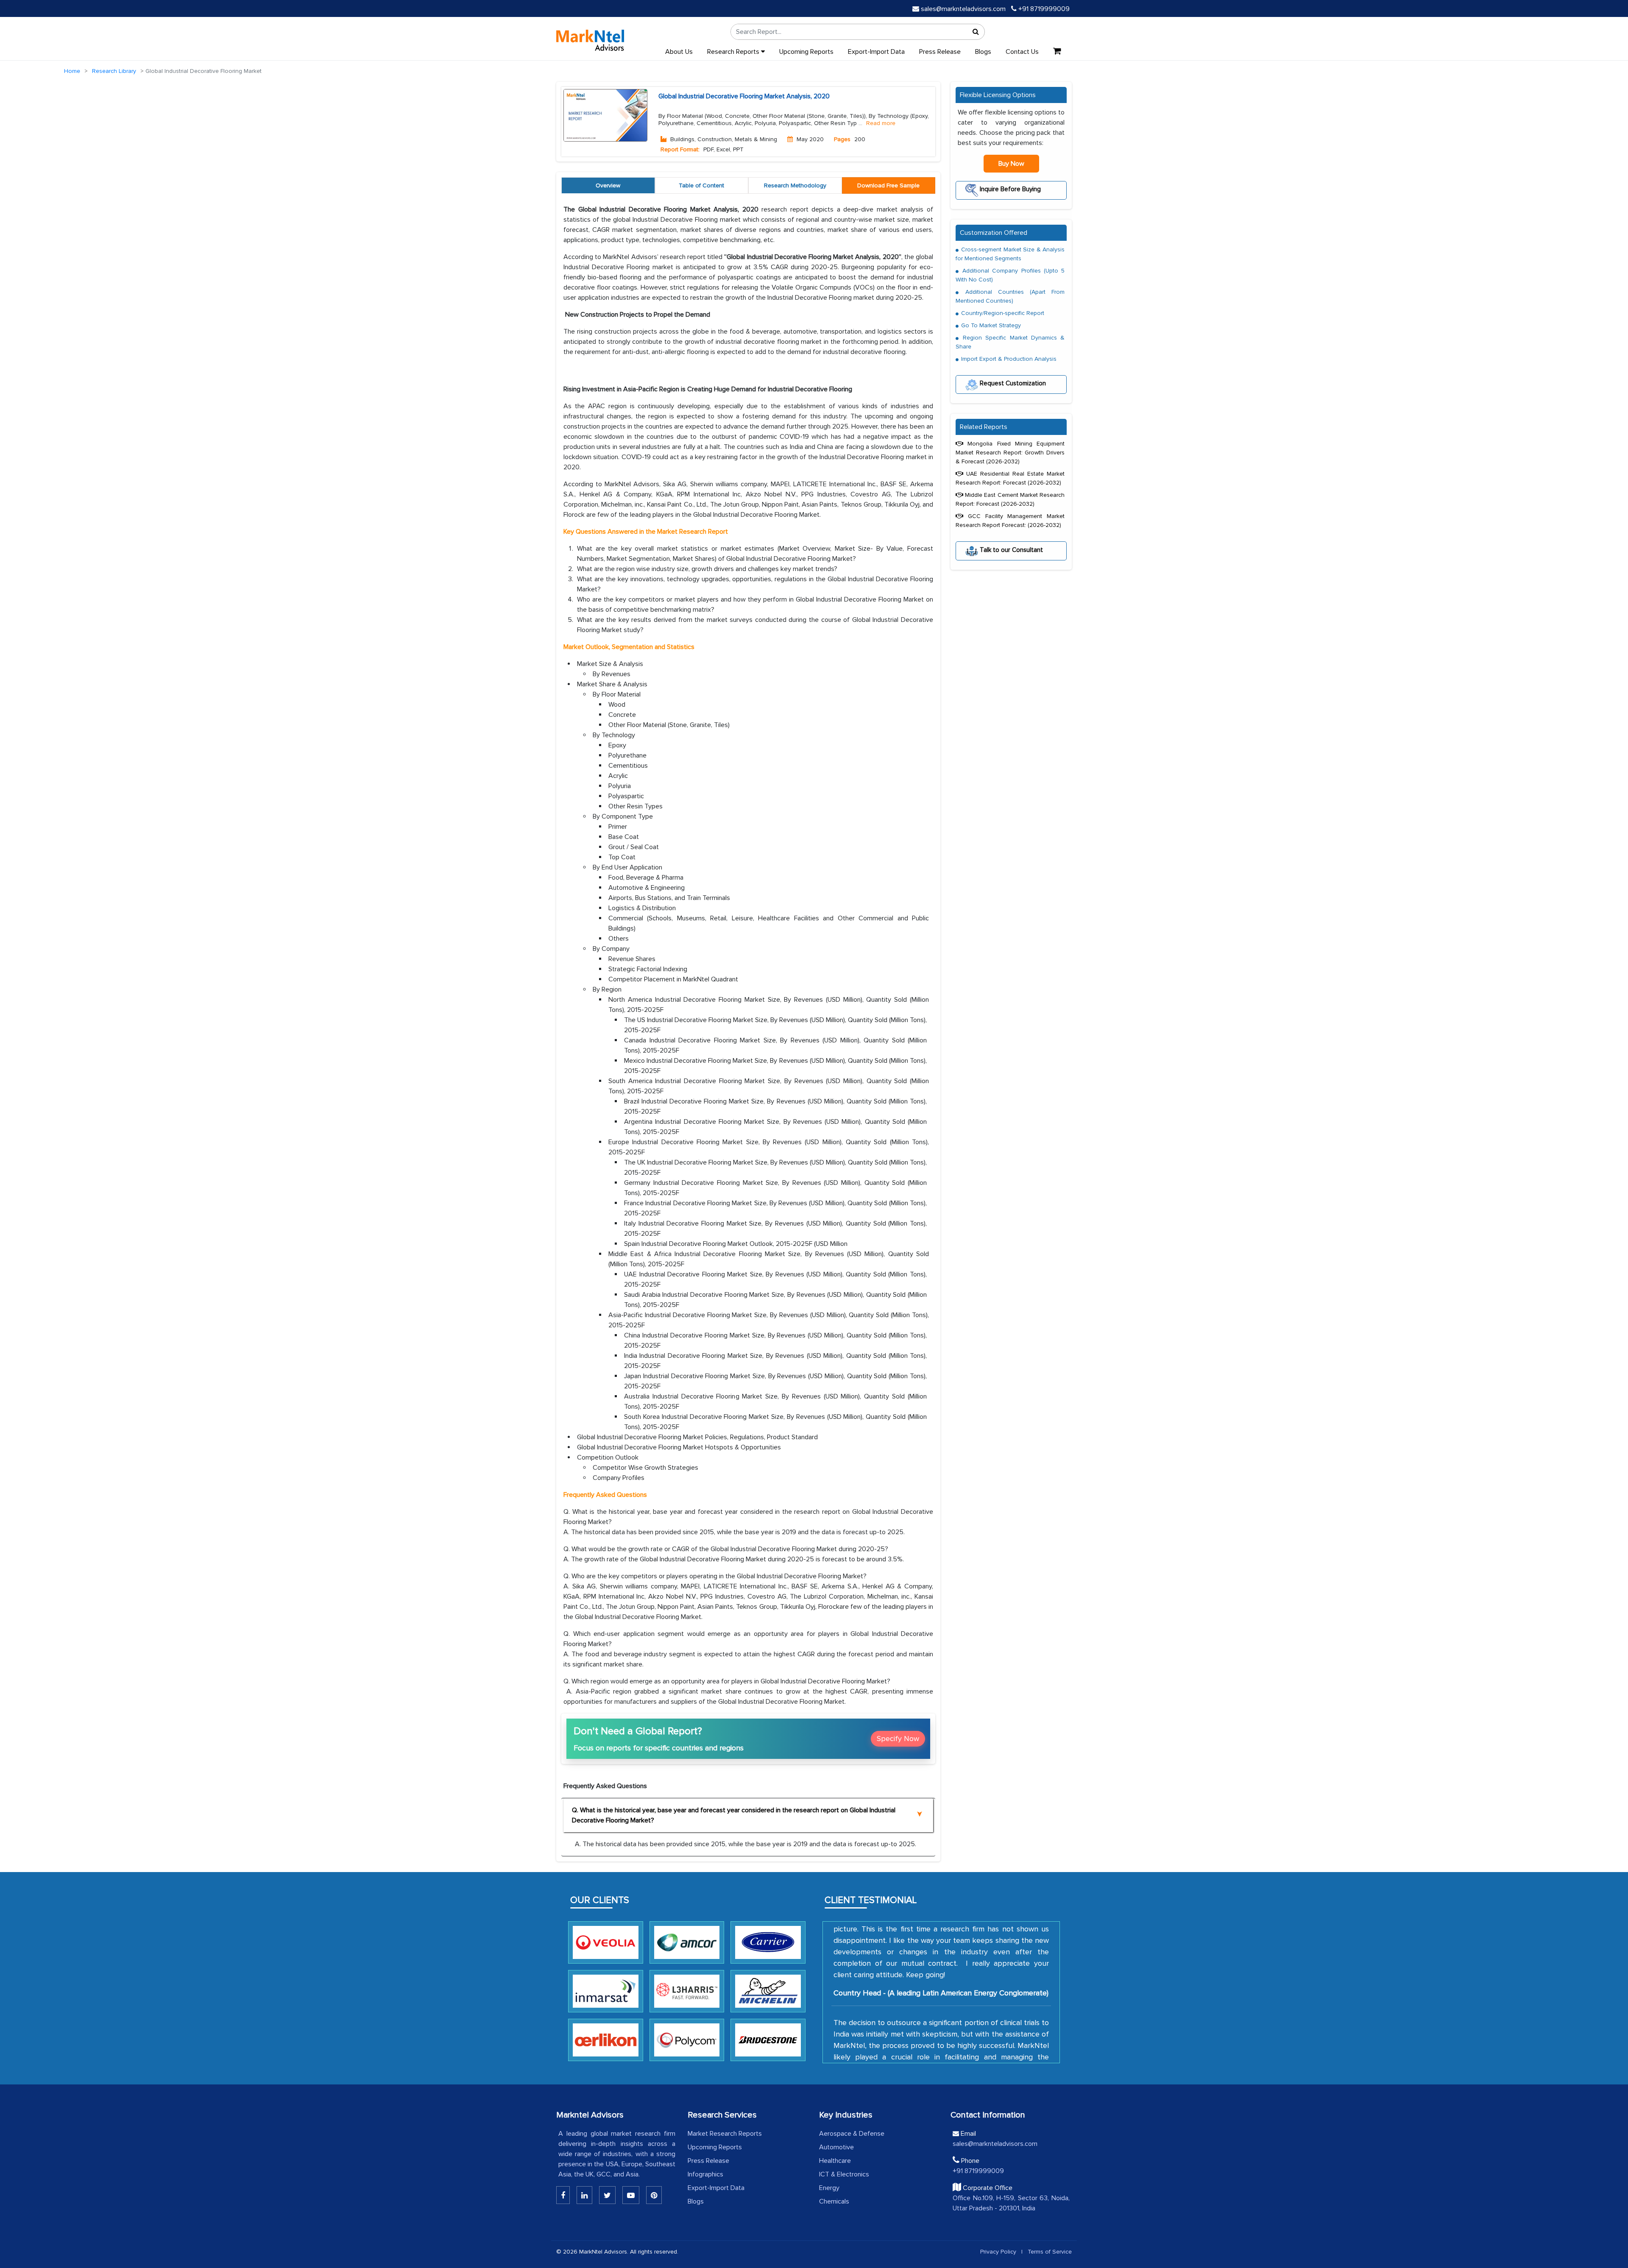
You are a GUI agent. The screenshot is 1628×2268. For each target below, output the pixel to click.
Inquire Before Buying (1009, 189)
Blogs (983, 52)
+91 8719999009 (1043, 9)
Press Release (940, 52)
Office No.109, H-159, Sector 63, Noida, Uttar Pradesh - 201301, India (1011, 2203)
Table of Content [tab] (701, 185)
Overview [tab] (608, 185)
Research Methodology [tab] (795, 185)
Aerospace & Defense (852, 2134)
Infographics (705, 2174)
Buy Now (1011, 164)
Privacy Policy (998, 2252)
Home (72, 71)
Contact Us (1022, 52)
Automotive (836, 2147)
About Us (679, 52)
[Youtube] (631, 2195)
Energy (829, 2188)
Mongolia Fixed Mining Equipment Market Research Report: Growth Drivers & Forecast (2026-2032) (1010, 453)
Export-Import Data (876, 52)
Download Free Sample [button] (888, 185)
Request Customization (1012, 383)
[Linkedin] (563, 2195)
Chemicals (834, 2201)
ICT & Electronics (844, 2174)
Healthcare (835, 2161)
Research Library (114, 71)
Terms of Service (1050, 2252)
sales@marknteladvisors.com (963, 9)
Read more (881, 123)
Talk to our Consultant (1011, 549)
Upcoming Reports (806, 52)
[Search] (976, 32)
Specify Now (898, 1739)
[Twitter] (607, 2195)
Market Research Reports (725, 2134)
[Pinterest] (654, 2195)
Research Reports (734, 52)
